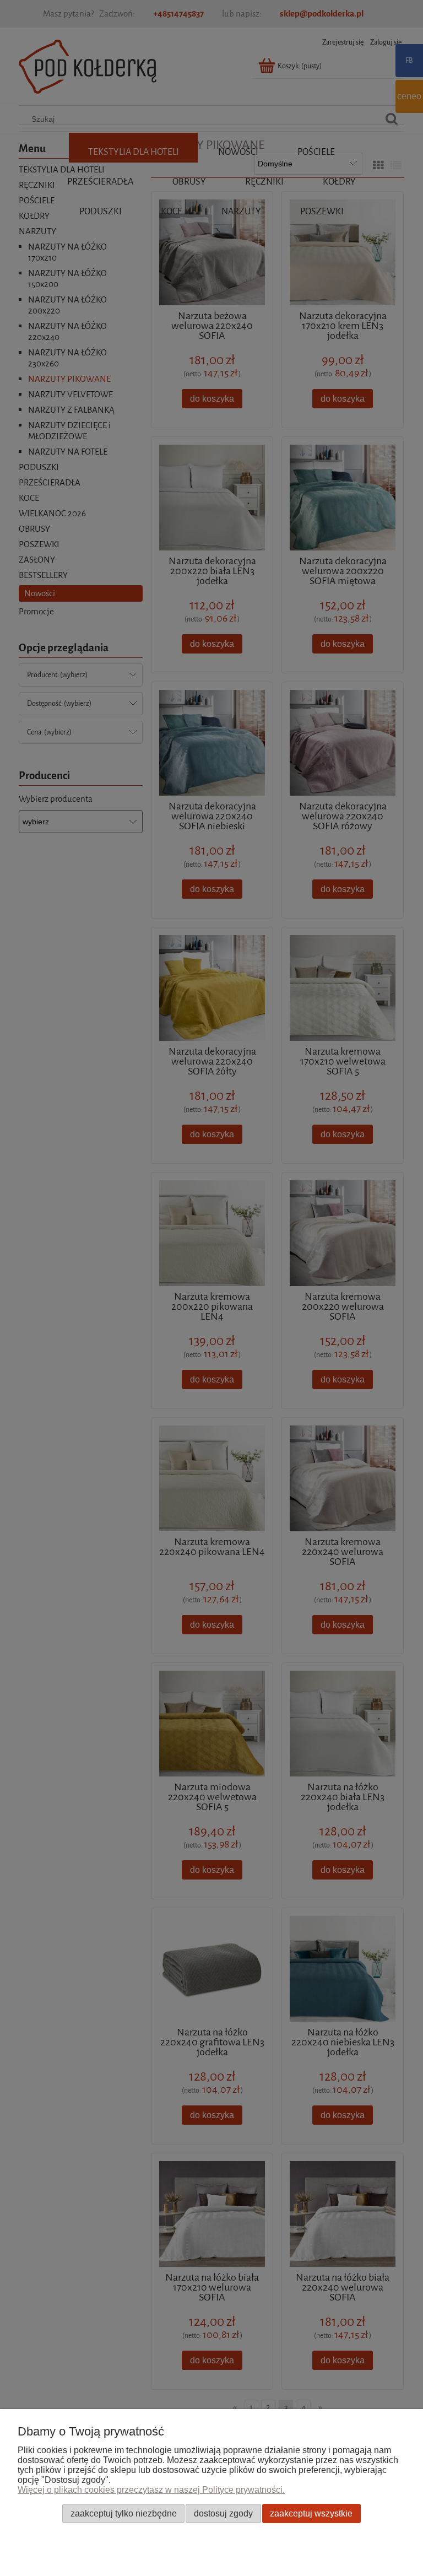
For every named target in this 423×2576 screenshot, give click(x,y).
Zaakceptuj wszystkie (311, 2513)
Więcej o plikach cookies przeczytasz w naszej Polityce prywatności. (151, 2490)
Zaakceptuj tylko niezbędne (124, 2513)
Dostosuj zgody (223, 2513)
